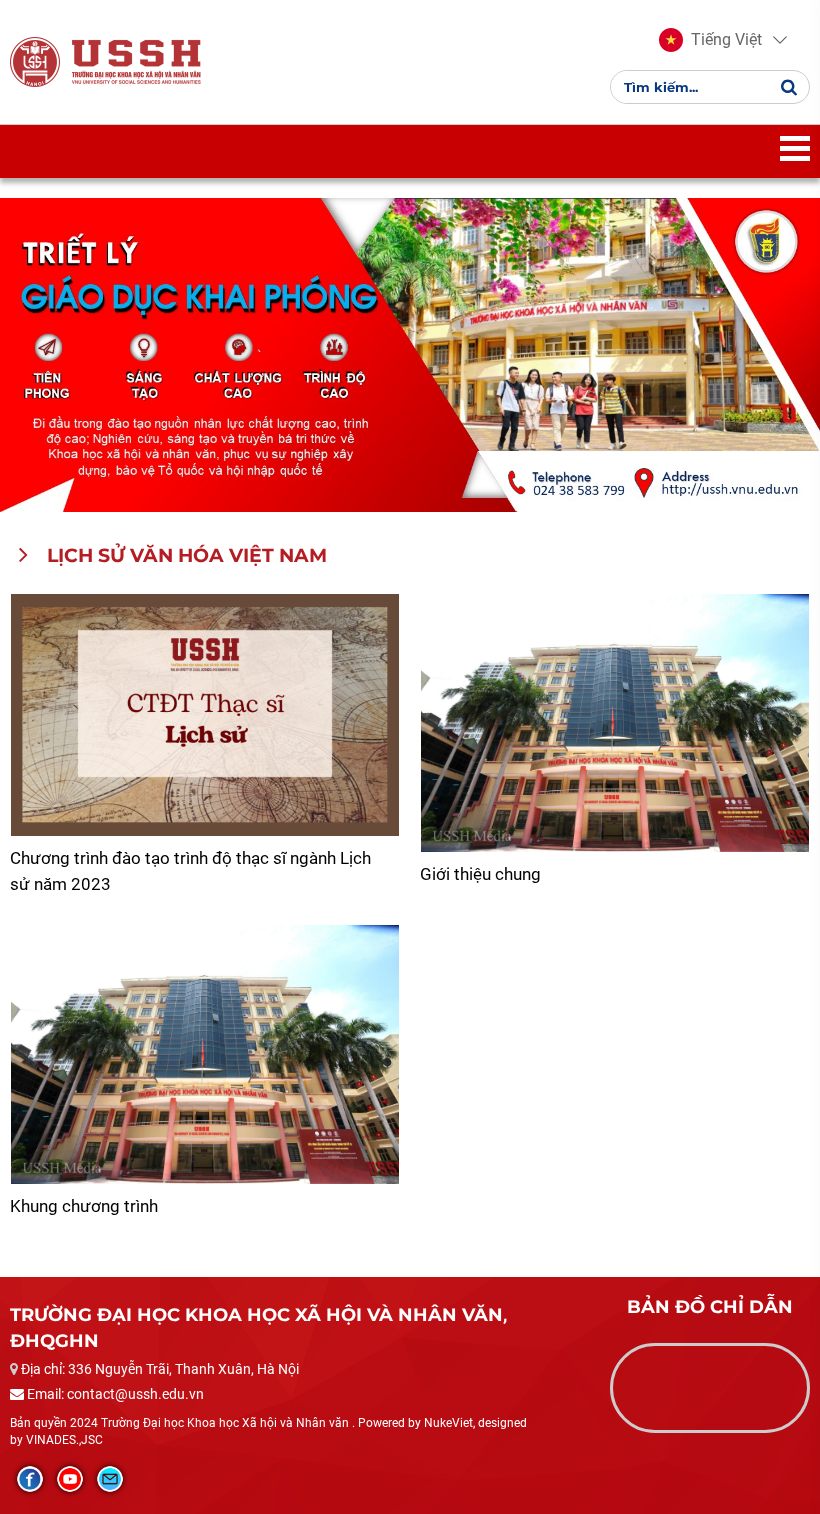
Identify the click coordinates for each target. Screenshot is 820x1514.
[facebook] (30, 1479)
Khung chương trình (84, 1206)
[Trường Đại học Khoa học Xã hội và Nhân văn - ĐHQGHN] (35, 61)
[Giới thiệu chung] (615, 723)
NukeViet (448, 1423)
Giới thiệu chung (480, 874)
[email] (110, 1479)
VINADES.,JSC (64, 1440)
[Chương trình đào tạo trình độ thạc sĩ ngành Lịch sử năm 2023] (205, 715)
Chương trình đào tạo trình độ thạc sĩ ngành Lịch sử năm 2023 (190, 871)
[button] (710, 40)
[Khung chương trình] (205, 1054)
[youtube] (70, 1479)
